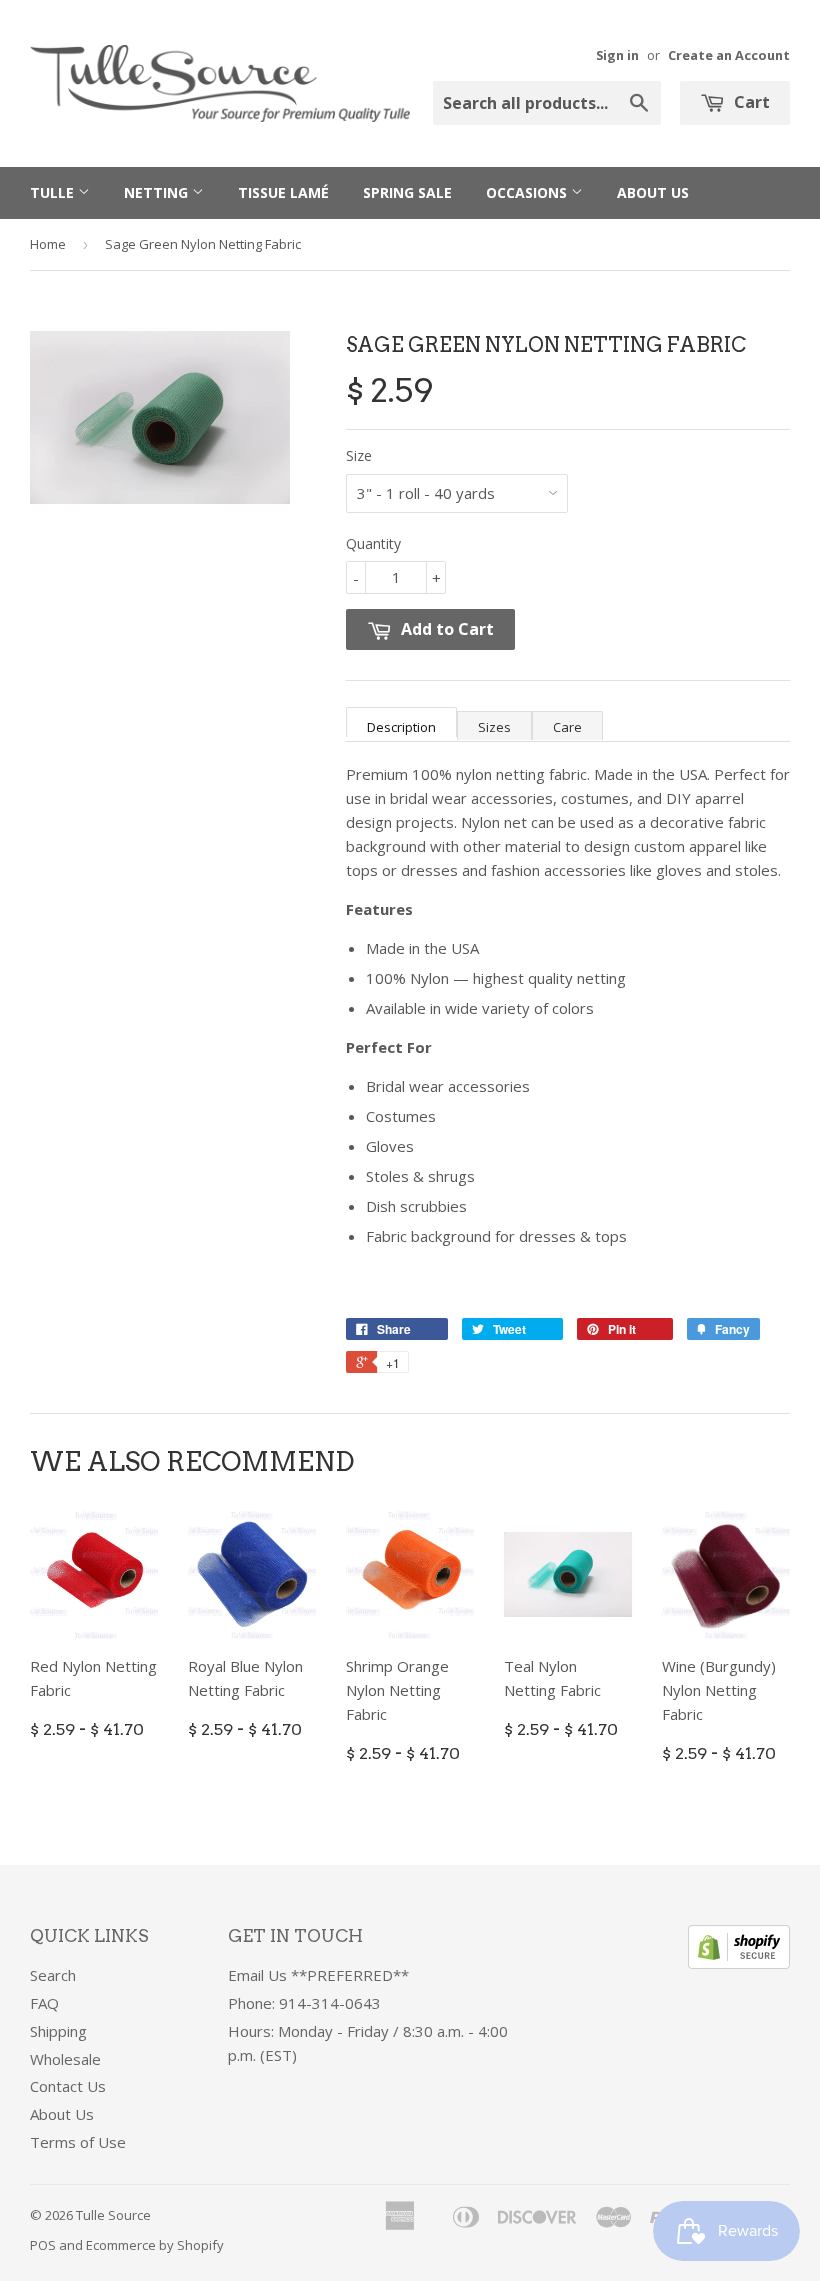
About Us (653, 192)
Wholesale (65, 2059)
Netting (158, 192)
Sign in (617, 55)
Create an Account (729, 55)
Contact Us (68, 2086)
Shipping (58, 2031)
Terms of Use (78, 2142)
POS (43, 2245)
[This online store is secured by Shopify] (739, 1963)
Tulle (54, 192)
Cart (750, 102)
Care (567, 727)
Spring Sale (407, 192)
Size (359, 455)
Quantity (373, 543)
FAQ (44, 2003)
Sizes (494, 727)
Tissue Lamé (283, 192)
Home (48, 244)
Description (401, 727)
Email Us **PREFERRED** (318, 1975)
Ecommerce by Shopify (155, 2245)
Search (53, 1975)
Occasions (528, 192)
